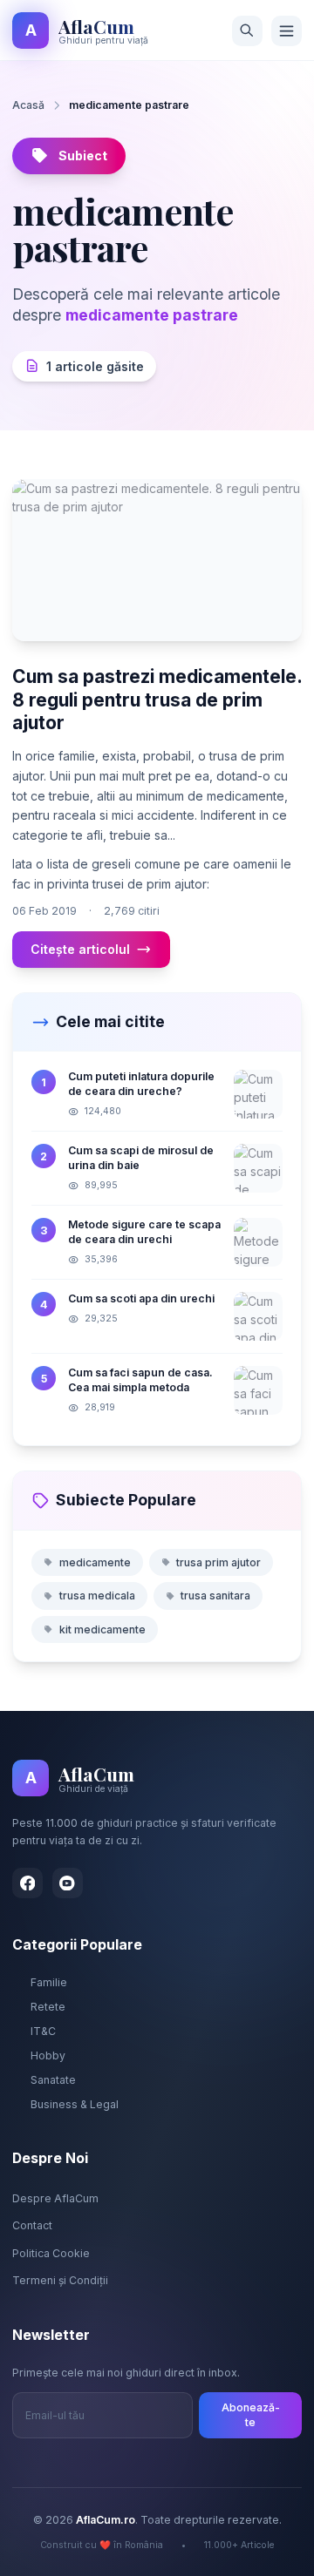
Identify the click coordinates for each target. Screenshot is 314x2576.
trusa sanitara (215, 1596)
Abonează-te (251, 2415)
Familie (49, 1982)
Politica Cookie (51, 2253)
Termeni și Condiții (60, 2280)
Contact (32, 2225)
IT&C (43, 2031)
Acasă (28, 105)
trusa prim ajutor (218, 1562)
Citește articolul (80, 949)
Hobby (48, 2055)
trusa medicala (97, 1596)
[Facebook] (27, 1883)
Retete (48, 2007)
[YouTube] (68, 1883)
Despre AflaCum (55, 2198)
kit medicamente (102, 1629)
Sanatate (53, 2080)
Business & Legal (75, 2104)
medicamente (95, 1562)
